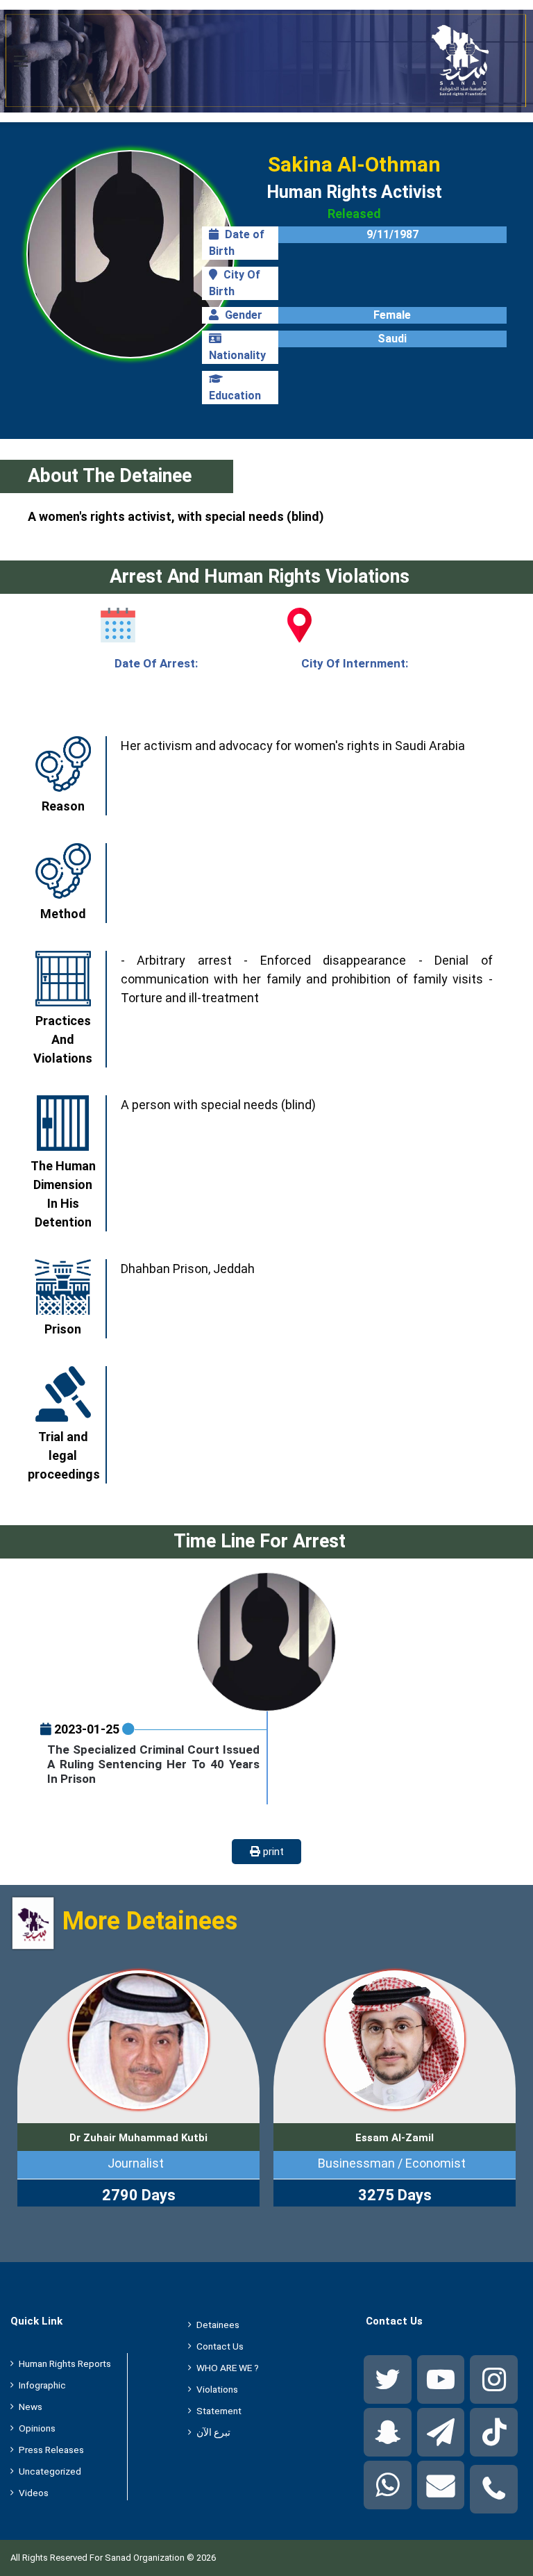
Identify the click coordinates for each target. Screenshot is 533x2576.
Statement (219, 2411)
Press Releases (51, 2450)
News (31, 2407)
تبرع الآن (213, 2432)
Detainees (218, 2325)
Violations (217, 2389)
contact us (220, 2346)
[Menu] (21, 66)
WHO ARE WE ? (228, 2368)
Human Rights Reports (65, 2363)
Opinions (37, 2428)
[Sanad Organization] (266, 61)
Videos (34, 2493)
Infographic (42, 2385)
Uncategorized (50, 2471)
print (272, 1852)
